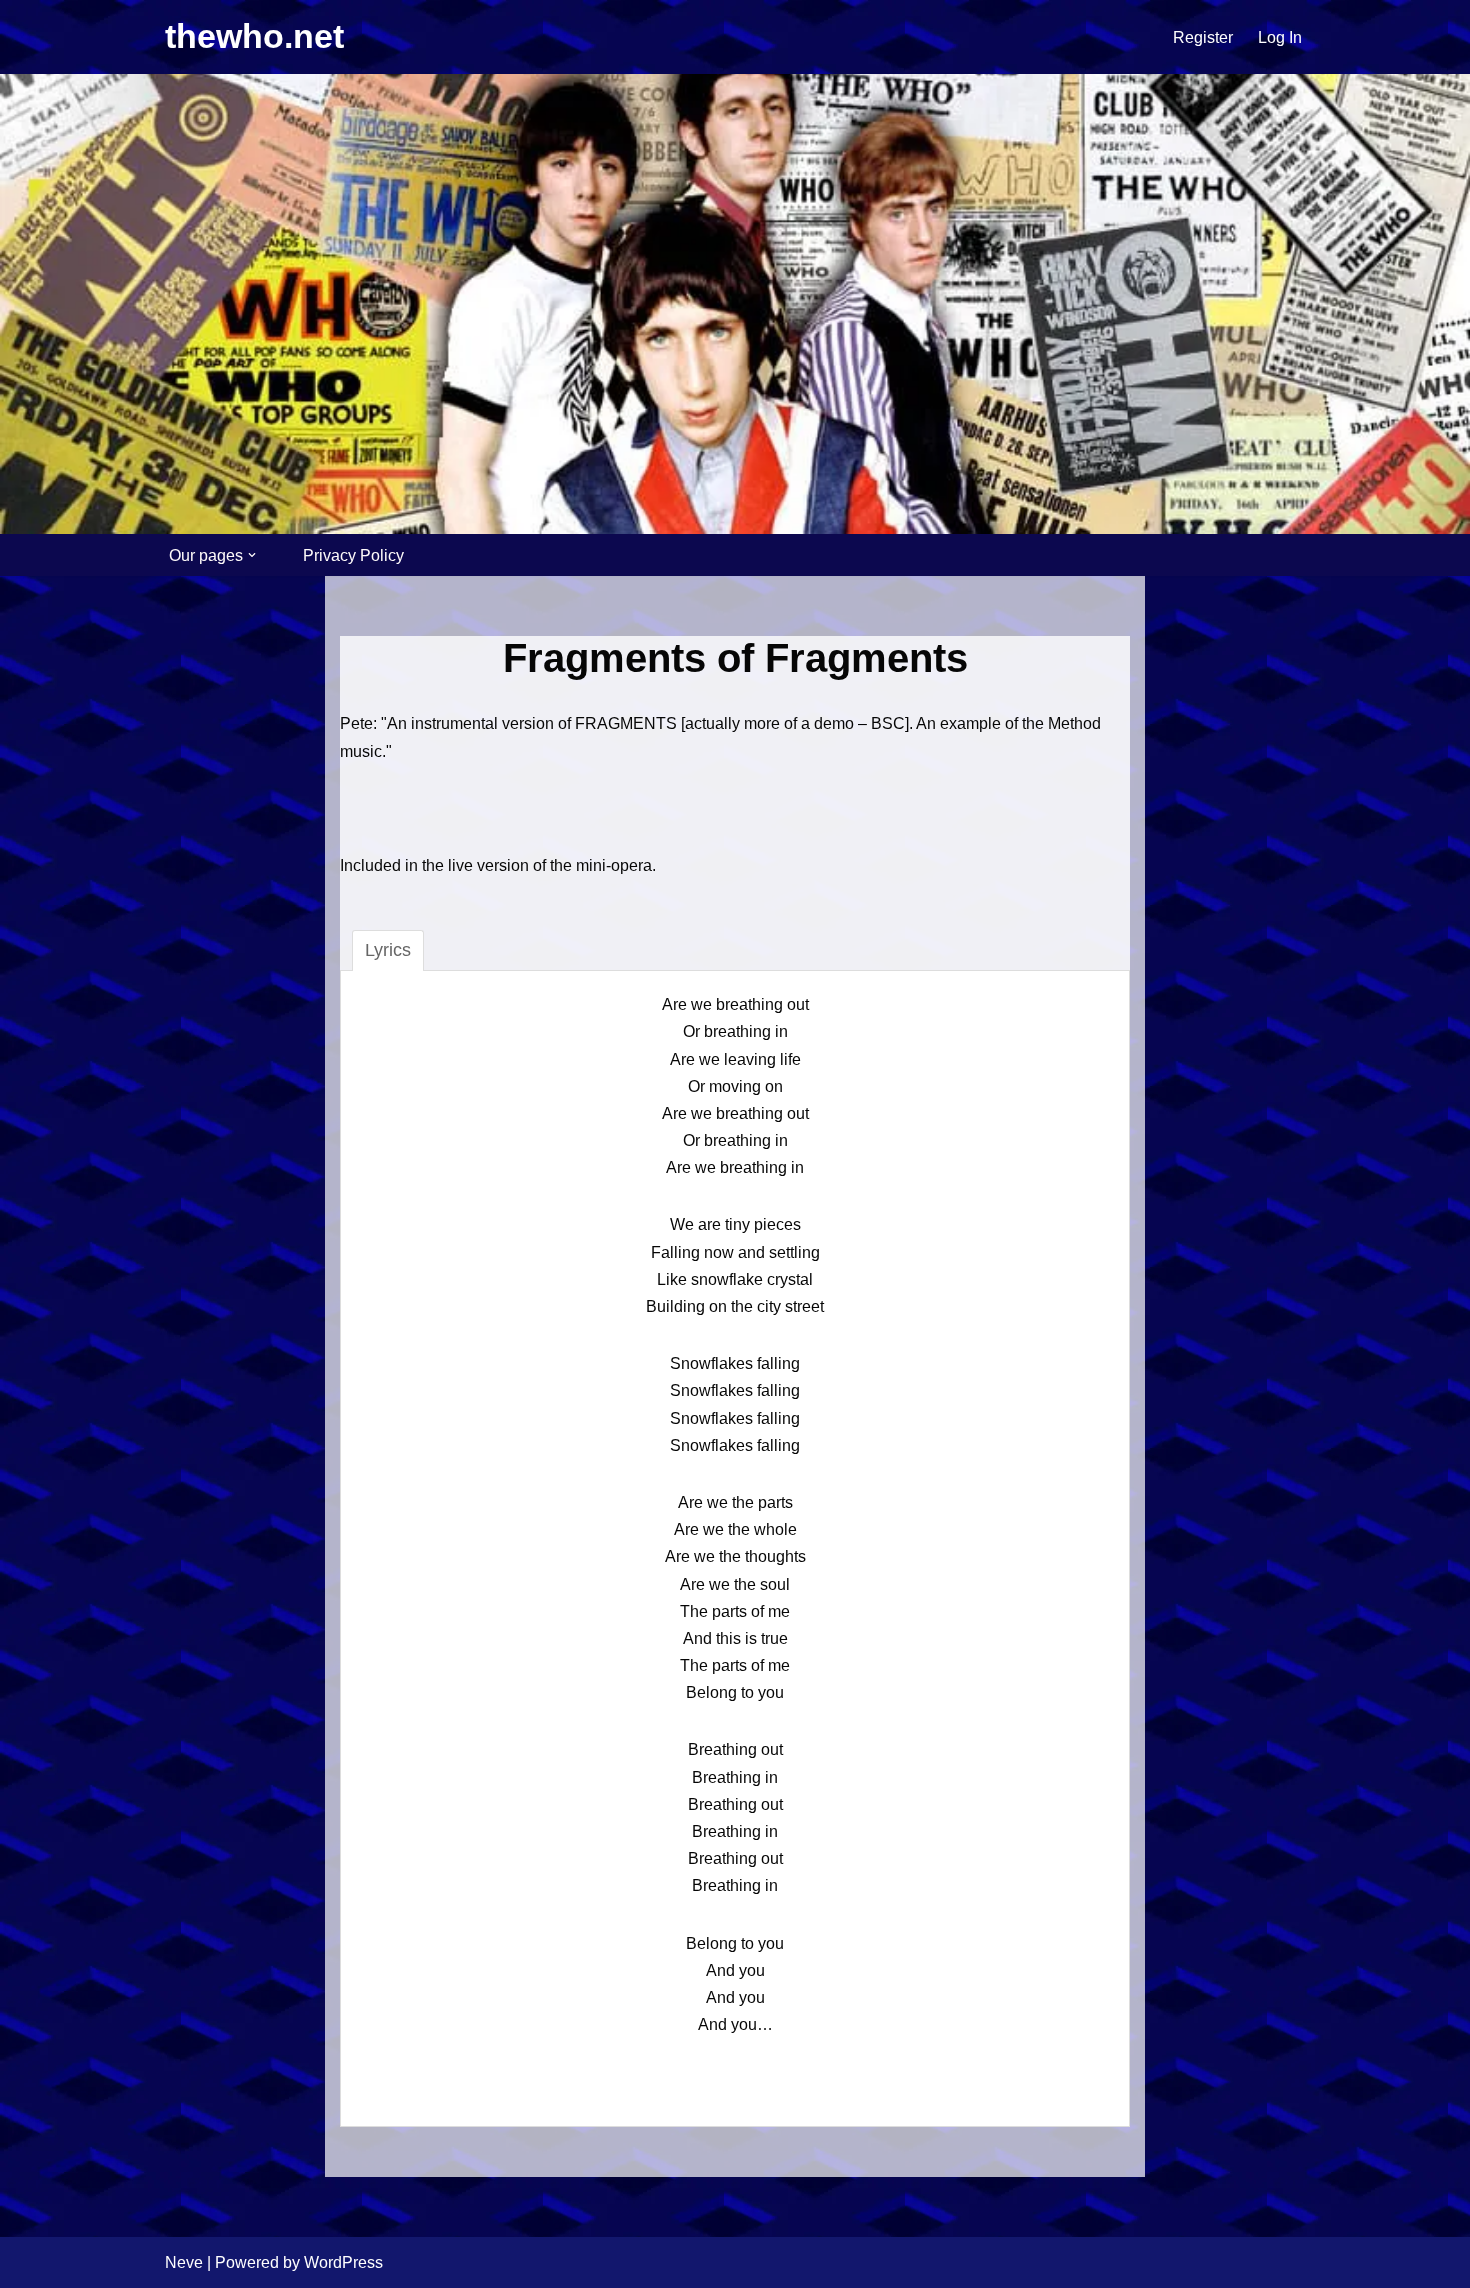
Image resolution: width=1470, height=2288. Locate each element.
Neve (184, 2262)
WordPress (343, 2262)
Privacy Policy (353, 555)
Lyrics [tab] (388, 950)
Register (1203, 37)
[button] (252, 555)
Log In (1280, 37)
